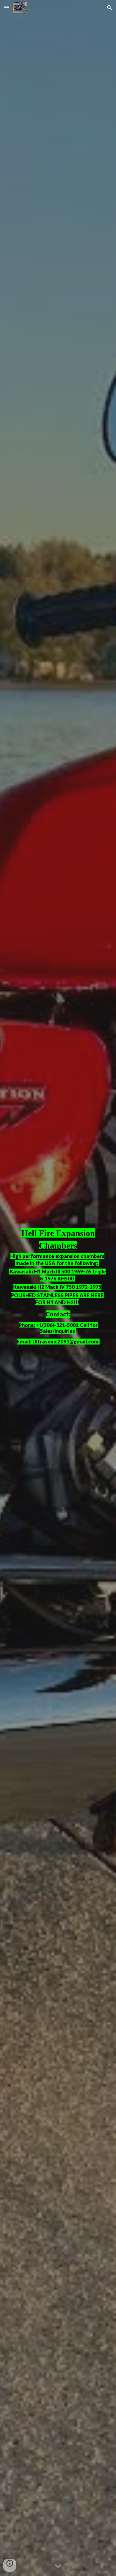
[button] (6, 7)
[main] (58, 1288)
